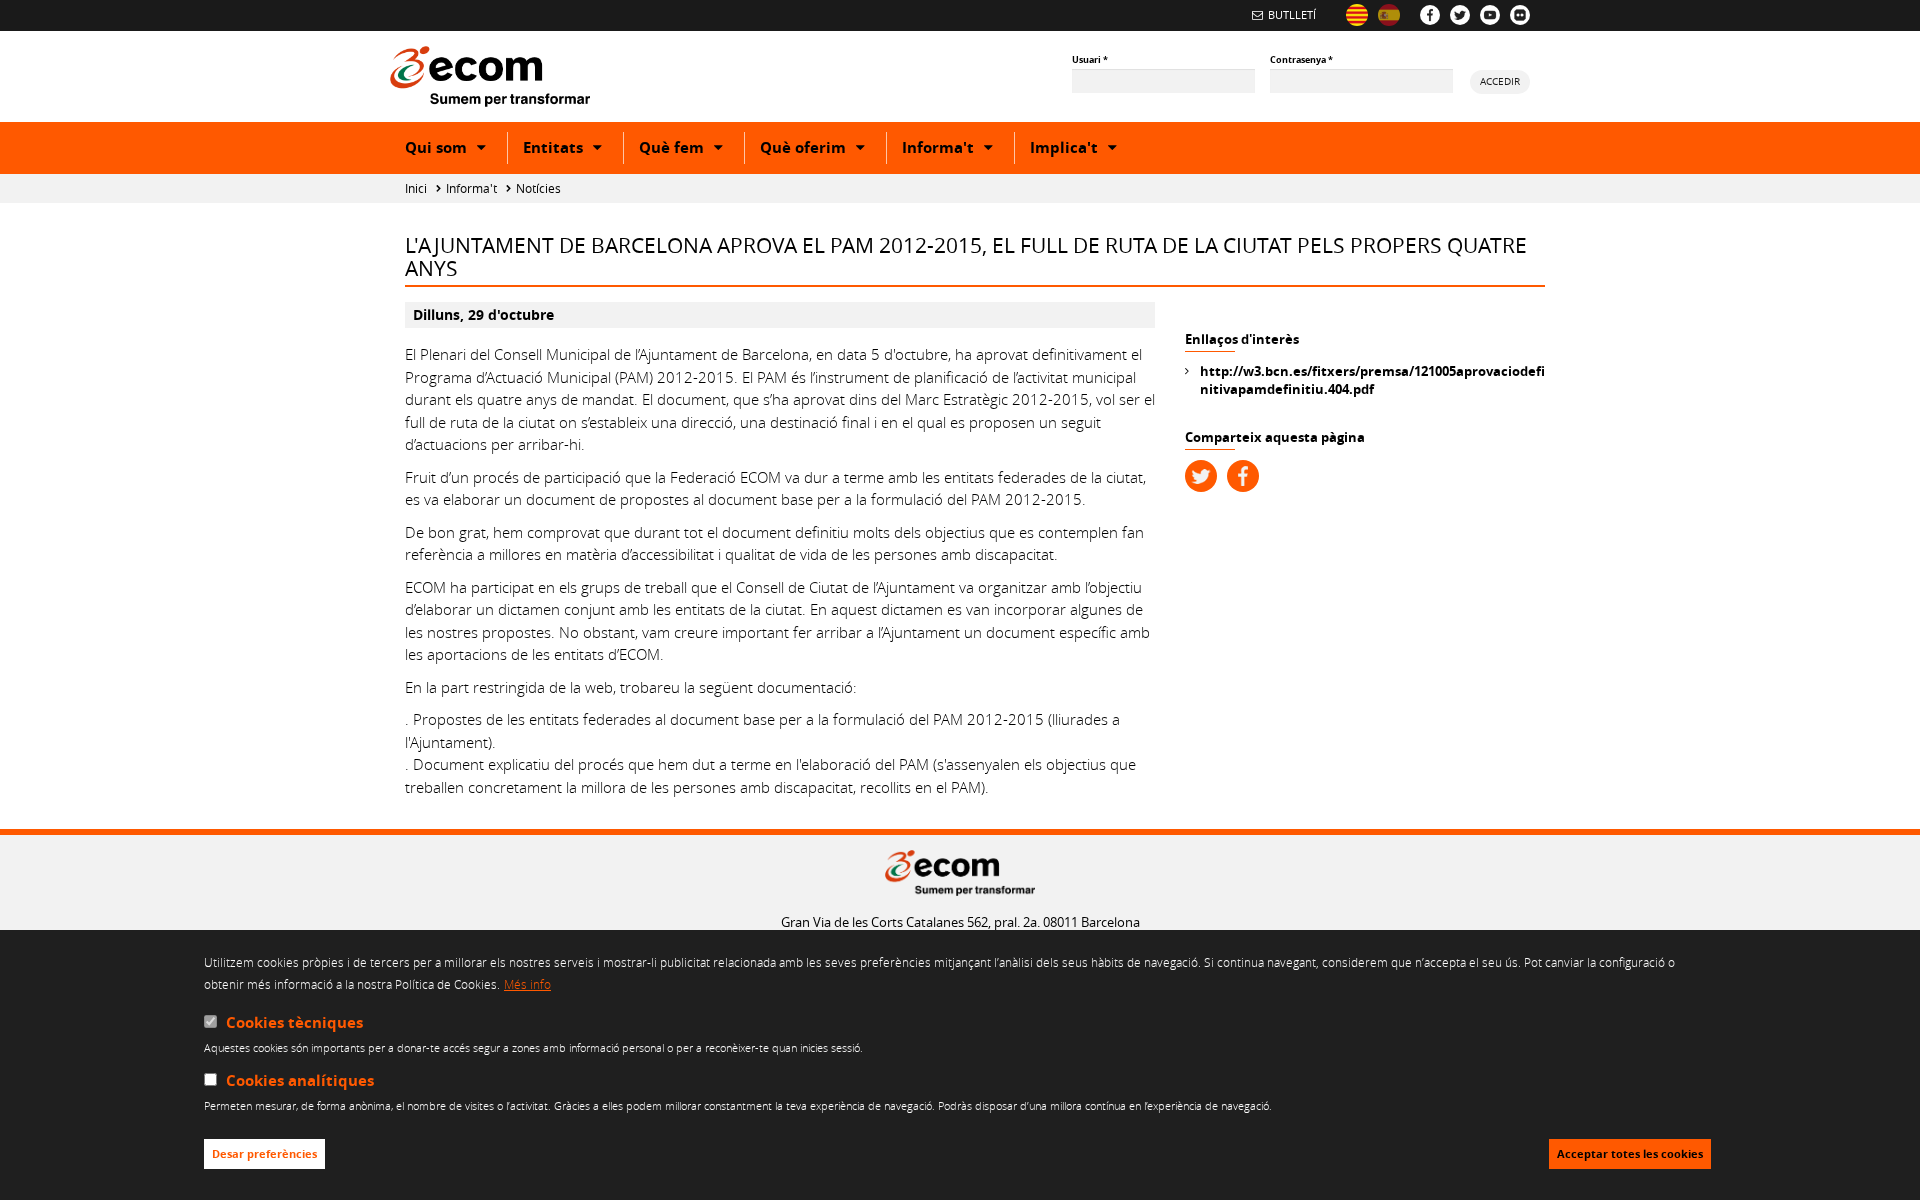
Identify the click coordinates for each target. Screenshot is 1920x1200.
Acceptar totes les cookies (1630, 1155)
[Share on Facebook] (1243, 476)
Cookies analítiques (300, 1081)
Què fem (691, 150)
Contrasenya (1301, 59)
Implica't (1084, 150)
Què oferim (823, 150)
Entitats (573, 150)
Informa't (958, 150)
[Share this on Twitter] (1201, 476)
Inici (416, 188)
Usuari (1090, 59)
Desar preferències (264, 1155)
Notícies (538, 188)
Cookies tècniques (294, 1022)
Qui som (456, 150)
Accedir (1500, 81)
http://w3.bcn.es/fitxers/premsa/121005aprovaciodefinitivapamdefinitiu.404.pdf (1372, 380)
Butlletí (1292, 14)
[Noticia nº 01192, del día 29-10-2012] (1389, 15)
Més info (527, 985)
